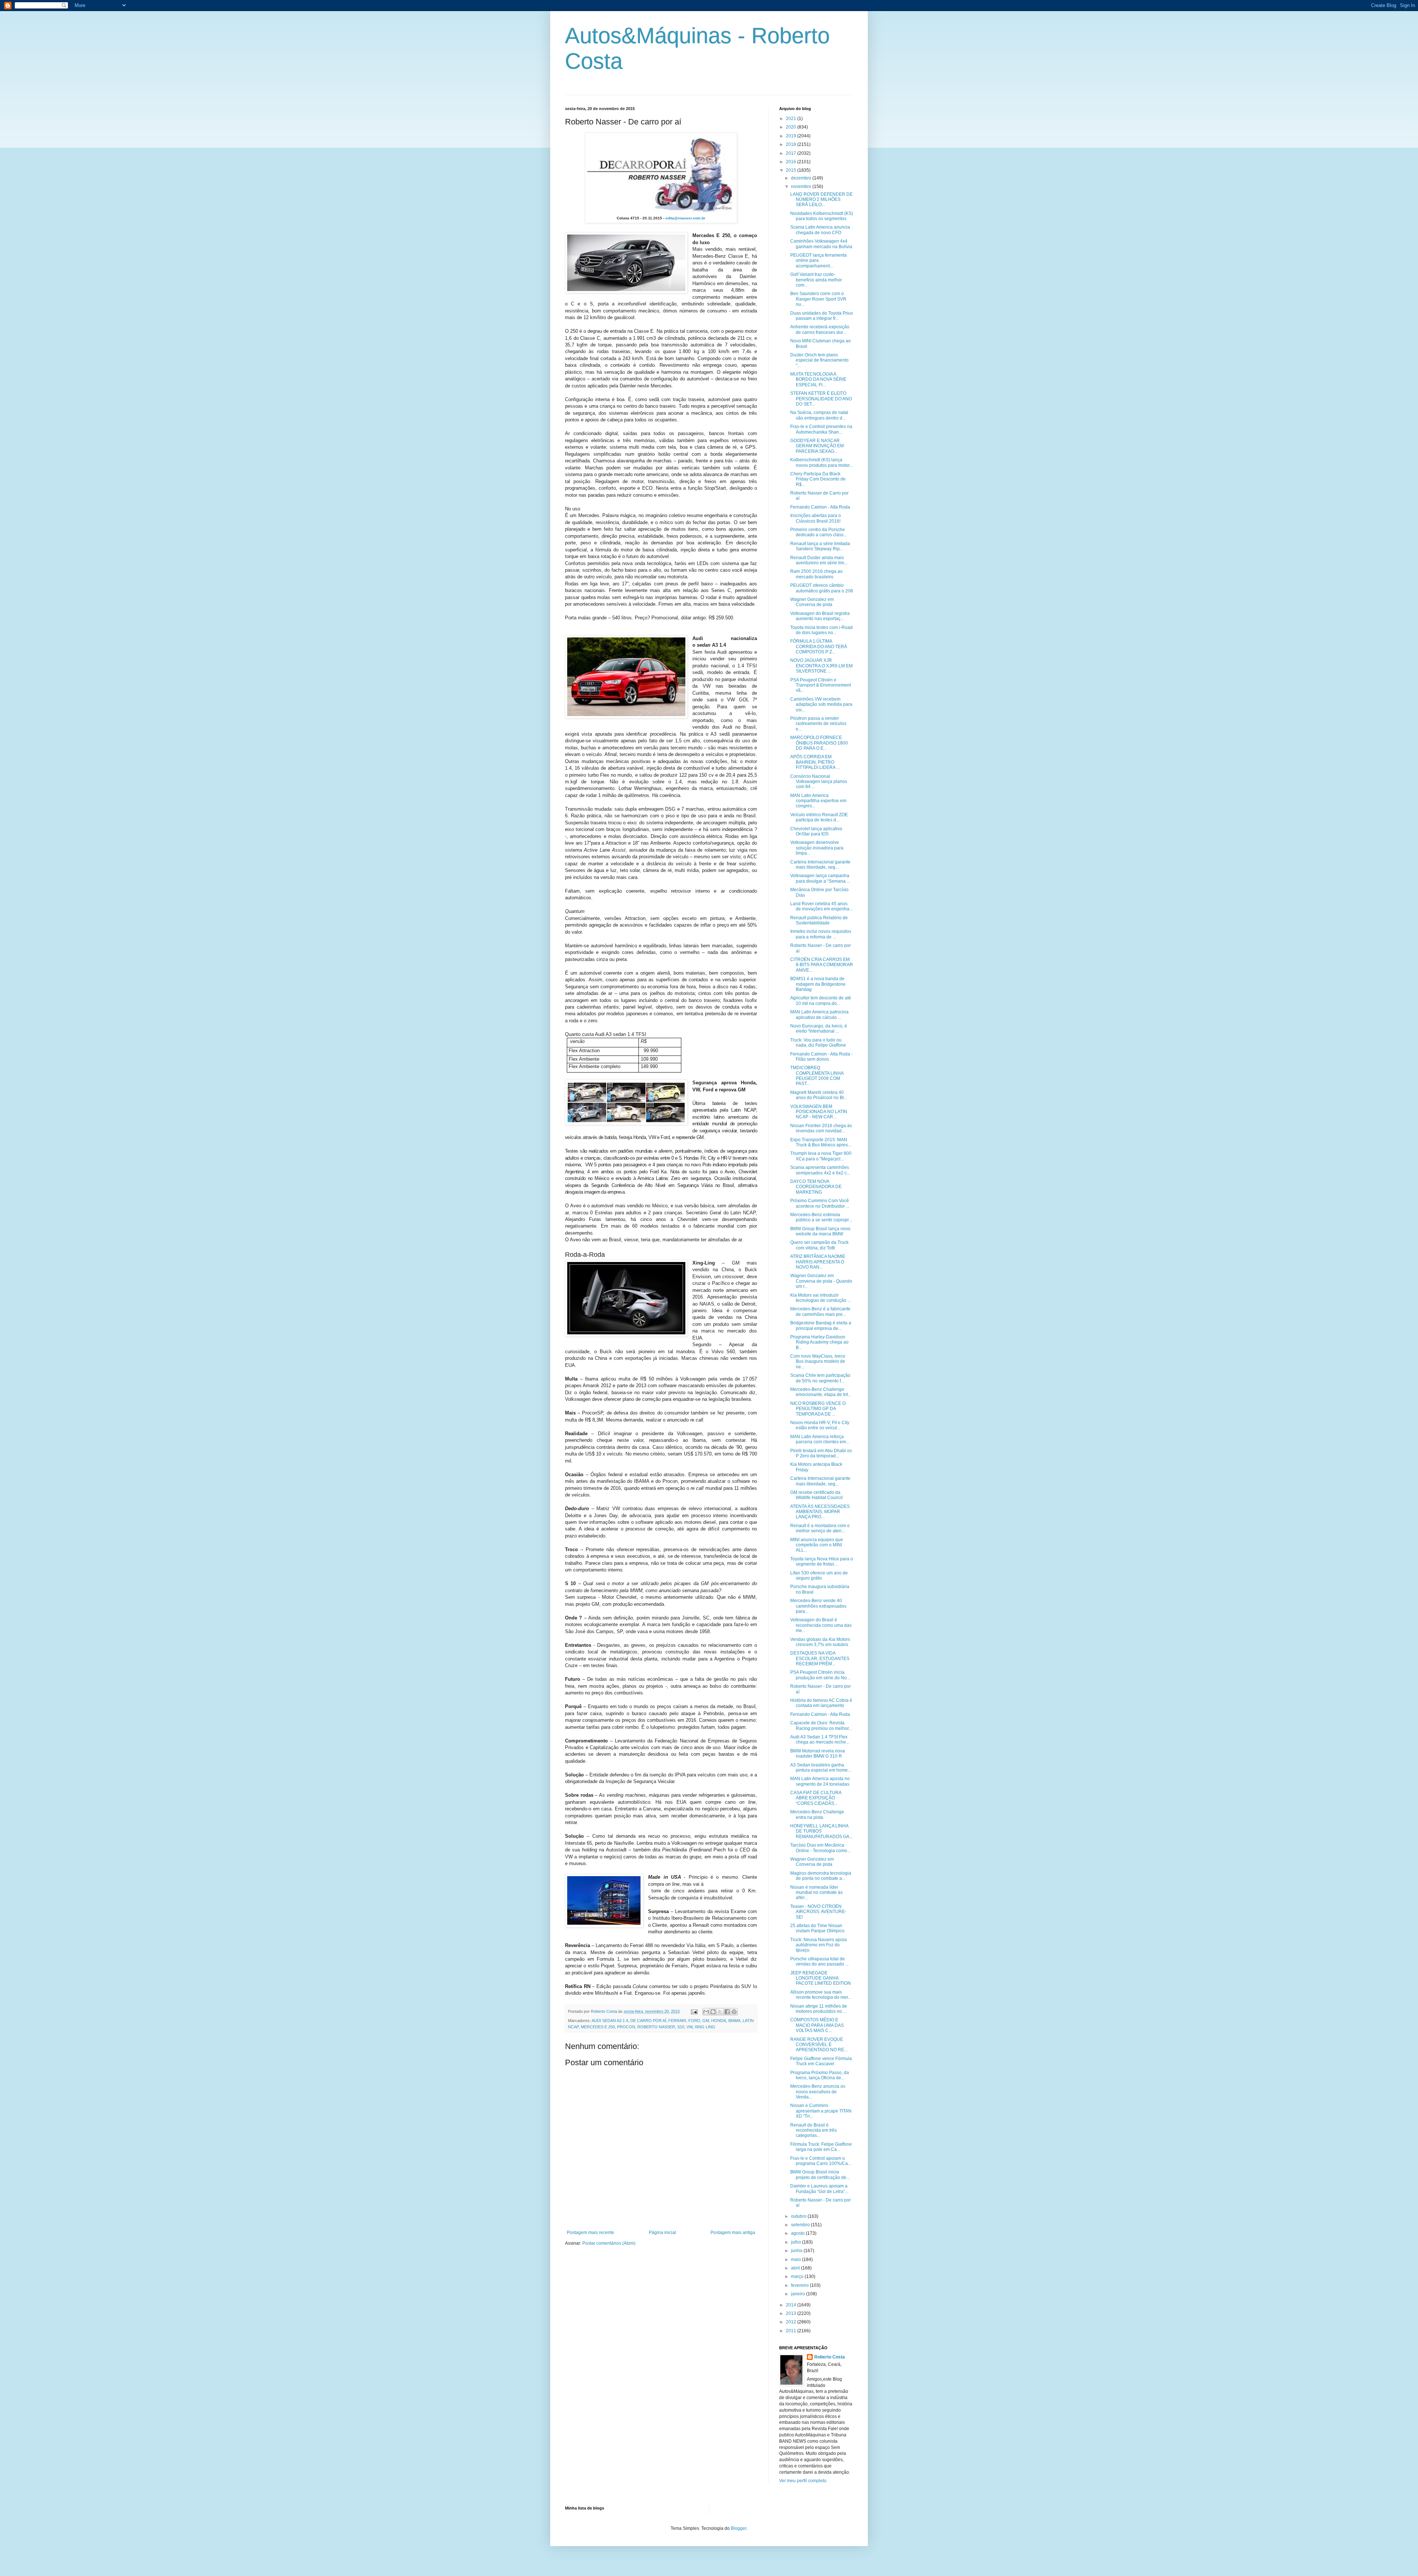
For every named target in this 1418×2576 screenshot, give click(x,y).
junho (797, 2251)
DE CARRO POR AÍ (648, 2021)
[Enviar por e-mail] (706, 2012)
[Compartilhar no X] (720, 2012)
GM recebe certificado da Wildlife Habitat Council (816, 1495)
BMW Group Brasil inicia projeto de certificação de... (820, 2175)
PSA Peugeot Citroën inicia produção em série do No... (820, 1675)
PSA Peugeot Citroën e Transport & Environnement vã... (821, 685)
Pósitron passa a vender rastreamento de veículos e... (818, 724)
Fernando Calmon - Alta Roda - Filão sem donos (821, 1057)
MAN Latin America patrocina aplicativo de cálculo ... (819, 1015)
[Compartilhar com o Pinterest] (734, 2012)
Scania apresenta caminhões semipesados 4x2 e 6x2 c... (820, 1170)
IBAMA (734, 2021)
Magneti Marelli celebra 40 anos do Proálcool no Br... (819, 1095)
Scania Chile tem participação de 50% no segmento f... (820, 1378)
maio (797, 2259)
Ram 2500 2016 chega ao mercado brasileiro (816, 574)
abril (796, 2268)
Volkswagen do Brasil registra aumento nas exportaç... (820, 616)
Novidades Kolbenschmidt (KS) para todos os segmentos (822, 216)
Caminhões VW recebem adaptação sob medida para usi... (821, 704)
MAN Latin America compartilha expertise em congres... (818, 801)
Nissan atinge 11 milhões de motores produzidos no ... (819, 2009)
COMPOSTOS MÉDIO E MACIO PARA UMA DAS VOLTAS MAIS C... (817, 2025)
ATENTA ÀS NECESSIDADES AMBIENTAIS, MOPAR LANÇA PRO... (820, 1512)
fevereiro (800, 2285)
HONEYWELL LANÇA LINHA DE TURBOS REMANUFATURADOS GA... (821, 1831)
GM (706, 2021)
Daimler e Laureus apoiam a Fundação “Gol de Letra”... (819, 2189)
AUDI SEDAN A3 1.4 (610, 2021)
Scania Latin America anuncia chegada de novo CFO (820, 230)
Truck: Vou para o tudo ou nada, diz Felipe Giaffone (818, 1043)
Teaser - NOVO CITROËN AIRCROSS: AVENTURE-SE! (818, 1912)
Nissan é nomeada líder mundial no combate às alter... (816, 1893)
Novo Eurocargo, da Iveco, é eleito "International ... (819, 1029)
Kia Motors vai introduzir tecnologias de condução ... (821, 1298)
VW (689, 2027)
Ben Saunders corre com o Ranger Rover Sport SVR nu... (818, 299)
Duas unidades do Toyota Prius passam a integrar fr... (822, 316)
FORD (694, 2021)
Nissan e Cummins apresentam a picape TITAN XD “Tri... (821, 2111)
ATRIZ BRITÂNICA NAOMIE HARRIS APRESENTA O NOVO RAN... (818, 1262)
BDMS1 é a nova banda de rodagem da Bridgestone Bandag (818, 984)
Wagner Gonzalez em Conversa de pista (812, 602)
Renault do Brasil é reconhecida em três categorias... (814, 2130)
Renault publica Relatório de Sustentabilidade (819, 920)
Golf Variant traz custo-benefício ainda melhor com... (816, 280)
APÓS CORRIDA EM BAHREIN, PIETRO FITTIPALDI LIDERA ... (815, 762)
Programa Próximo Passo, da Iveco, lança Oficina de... (820, 2075)
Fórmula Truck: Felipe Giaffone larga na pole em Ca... (821, 2147)
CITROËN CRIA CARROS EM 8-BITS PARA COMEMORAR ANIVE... (822, 965)
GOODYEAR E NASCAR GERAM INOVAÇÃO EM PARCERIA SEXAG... (817, 446)
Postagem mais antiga (733, 2233)
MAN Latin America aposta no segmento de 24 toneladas (820, 1781)
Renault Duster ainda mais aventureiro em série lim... (819, 560)
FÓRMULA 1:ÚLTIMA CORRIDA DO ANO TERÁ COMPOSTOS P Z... (819, 646)
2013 (792, 2313)
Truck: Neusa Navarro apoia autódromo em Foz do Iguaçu (818, 1945)
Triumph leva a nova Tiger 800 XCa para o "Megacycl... (821, 1156)
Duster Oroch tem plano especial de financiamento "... (819, 360)
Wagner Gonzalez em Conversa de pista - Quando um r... (821, 1281)
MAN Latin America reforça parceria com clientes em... (820, 1439)
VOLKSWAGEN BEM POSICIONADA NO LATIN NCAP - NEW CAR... (819, 1112)
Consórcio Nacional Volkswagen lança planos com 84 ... (819, 782)
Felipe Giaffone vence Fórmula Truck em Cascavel (821, 2061)
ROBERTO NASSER (656, 2027)
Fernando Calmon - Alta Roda (820, 507)
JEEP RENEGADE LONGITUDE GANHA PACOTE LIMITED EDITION (821, 1978)
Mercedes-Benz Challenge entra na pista (817, 1814)
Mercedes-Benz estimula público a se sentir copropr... (821, 1217)
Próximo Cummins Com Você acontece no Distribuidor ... (820, 1203)
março (798, 2276)
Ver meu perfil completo (803, 2481)
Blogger (739, 2528)
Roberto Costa (830, 2357)
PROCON (626, 2027)
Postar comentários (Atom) (609, 2243)
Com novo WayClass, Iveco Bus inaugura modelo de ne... (818, 1361)
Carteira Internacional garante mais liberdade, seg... (820, 865)
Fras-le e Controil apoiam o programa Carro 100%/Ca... (821, 2161)
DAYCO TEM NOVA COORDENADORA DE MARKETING (816, 1187)
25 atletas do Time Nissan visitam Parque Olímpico (817, 1928)
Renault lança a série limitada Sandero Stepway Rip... (820, 546)
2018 (792, 144)
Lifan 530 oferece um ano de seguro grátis (819, 1576)
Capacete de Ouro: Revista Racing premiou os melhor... (821, 1725)
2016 (792, 162)
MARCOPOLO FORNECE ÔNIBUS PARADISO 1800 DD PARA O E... (819, 743)
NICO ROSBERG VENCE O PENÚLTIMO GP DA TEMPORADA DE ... (818, 1409)
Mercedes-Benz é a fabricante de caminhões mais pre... (820, 1311)
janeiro (799, 2294)
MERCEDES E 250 (598, 2027)
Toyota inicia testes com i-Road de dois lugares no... (821, 630)
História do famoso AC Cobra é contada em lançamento (821, 1703)
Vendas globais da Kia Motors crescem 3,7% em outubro (820, 1642)
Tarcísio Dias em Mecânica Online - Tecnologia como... (820, 1848)
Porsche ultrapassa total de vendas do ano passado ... (819, 1961)
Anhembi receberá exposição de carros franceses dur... (820, 329)
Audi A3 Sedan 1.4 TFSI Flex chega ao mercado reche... (820, 1739)
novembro (802, 187)
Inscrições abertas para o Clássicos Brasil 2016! (816, 518)
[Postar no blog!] (713, 2012)
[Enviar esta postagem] (694, 2011)
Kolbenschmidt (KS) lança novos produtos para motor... (821, 462)
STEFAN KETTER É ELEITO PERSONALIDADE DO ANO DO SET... (821, 399)
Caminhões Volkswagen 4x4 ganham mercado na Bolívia (821, 244)
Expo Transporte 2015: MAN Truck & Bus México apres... (821, 1142)
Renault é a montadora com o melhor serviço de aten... (820, 1528)
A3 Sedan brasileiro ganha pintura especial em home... (821, 1768)
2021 (792, 119)
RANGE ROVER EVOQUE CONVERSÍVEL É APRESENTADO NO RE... (819, 2045)
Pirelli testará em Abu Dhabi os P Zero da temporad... (821, 1453)
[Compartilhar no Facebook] (727, 2012)
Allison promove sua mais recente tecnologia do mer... (821, 1995)
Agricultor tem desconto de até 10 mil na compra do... (821, 1000)
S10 (681, 2027)
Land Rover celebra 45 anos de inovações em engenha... (821, 906)
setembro (801, 2225)
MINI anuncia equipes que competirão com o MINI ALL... (817, 1545)
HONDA (719, 2021)
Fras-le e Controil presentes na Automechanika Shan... (821, 429)
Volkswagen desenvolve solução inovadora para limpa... (817, 848)
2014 (792, 2305)
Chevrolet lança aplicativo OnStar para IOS (816, 831)
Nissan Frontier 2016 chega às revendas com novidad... (821, 1128)
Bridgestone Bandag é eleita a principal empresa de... (821, 1325)
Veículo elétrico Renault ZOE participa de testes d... (819, 817)
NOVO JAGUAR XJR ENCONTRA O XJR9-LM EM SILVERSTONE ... (821, 666)
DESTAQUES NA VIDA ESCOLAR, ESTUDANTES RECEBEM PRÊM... (820, 1658)
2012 (792, 2322)
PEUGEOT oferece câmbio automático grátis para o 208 (822, 588)
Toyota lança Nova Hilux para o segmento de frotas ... (822, 1561)
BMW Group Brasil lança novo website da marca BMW (820, 1231)
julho (797, 2242)
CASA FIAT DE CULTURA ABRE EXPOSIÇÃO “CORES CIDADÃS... (816, 1798)
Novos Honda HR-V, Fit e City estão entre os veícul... (820, 1425)
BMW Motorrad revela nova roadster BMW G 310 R (818, 1754)
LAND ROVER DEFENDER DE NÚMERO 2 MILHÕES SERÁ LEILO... (821, 200)
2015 (792, 170)
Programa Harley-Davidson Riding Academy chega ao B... (819, 1342)
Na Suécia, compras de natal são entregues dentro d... (819, 415)
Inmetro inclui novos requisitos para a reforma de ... (821, 934)
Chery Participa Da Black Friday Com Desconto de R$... (818, 479)
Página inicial (662, 2233)
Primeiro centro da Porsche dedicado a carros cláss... (818, 532)
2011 (792, 2331)
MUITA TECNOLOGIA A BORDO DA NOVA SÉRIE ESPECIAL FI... (818, 379)
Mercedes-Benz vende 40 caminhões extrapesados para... (818, 1606)
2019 (792, 136)
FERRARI (677, 2021)
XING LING (705, 2027)
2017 (792, 153)
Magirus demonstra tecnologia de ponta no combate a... (821, 1876)
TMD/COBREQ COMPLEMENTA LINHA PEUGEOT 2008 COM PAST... (817, 1076)
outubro (799, 2216)
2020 (792, 127)
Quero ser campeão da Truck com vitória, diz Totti (819, 1245)
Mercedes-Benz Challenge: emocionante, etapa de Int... (821, 1392)
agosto (798, 2233)
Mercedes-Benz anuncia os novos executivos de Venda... (818, 2092)
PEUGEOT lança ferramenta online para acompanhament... (818, 261)
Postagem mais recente (590, 2233)
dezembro (802, 178)
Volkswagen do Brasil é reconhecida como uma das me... (821, 1625)
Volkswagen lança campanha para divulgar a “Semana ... (820, 878)
